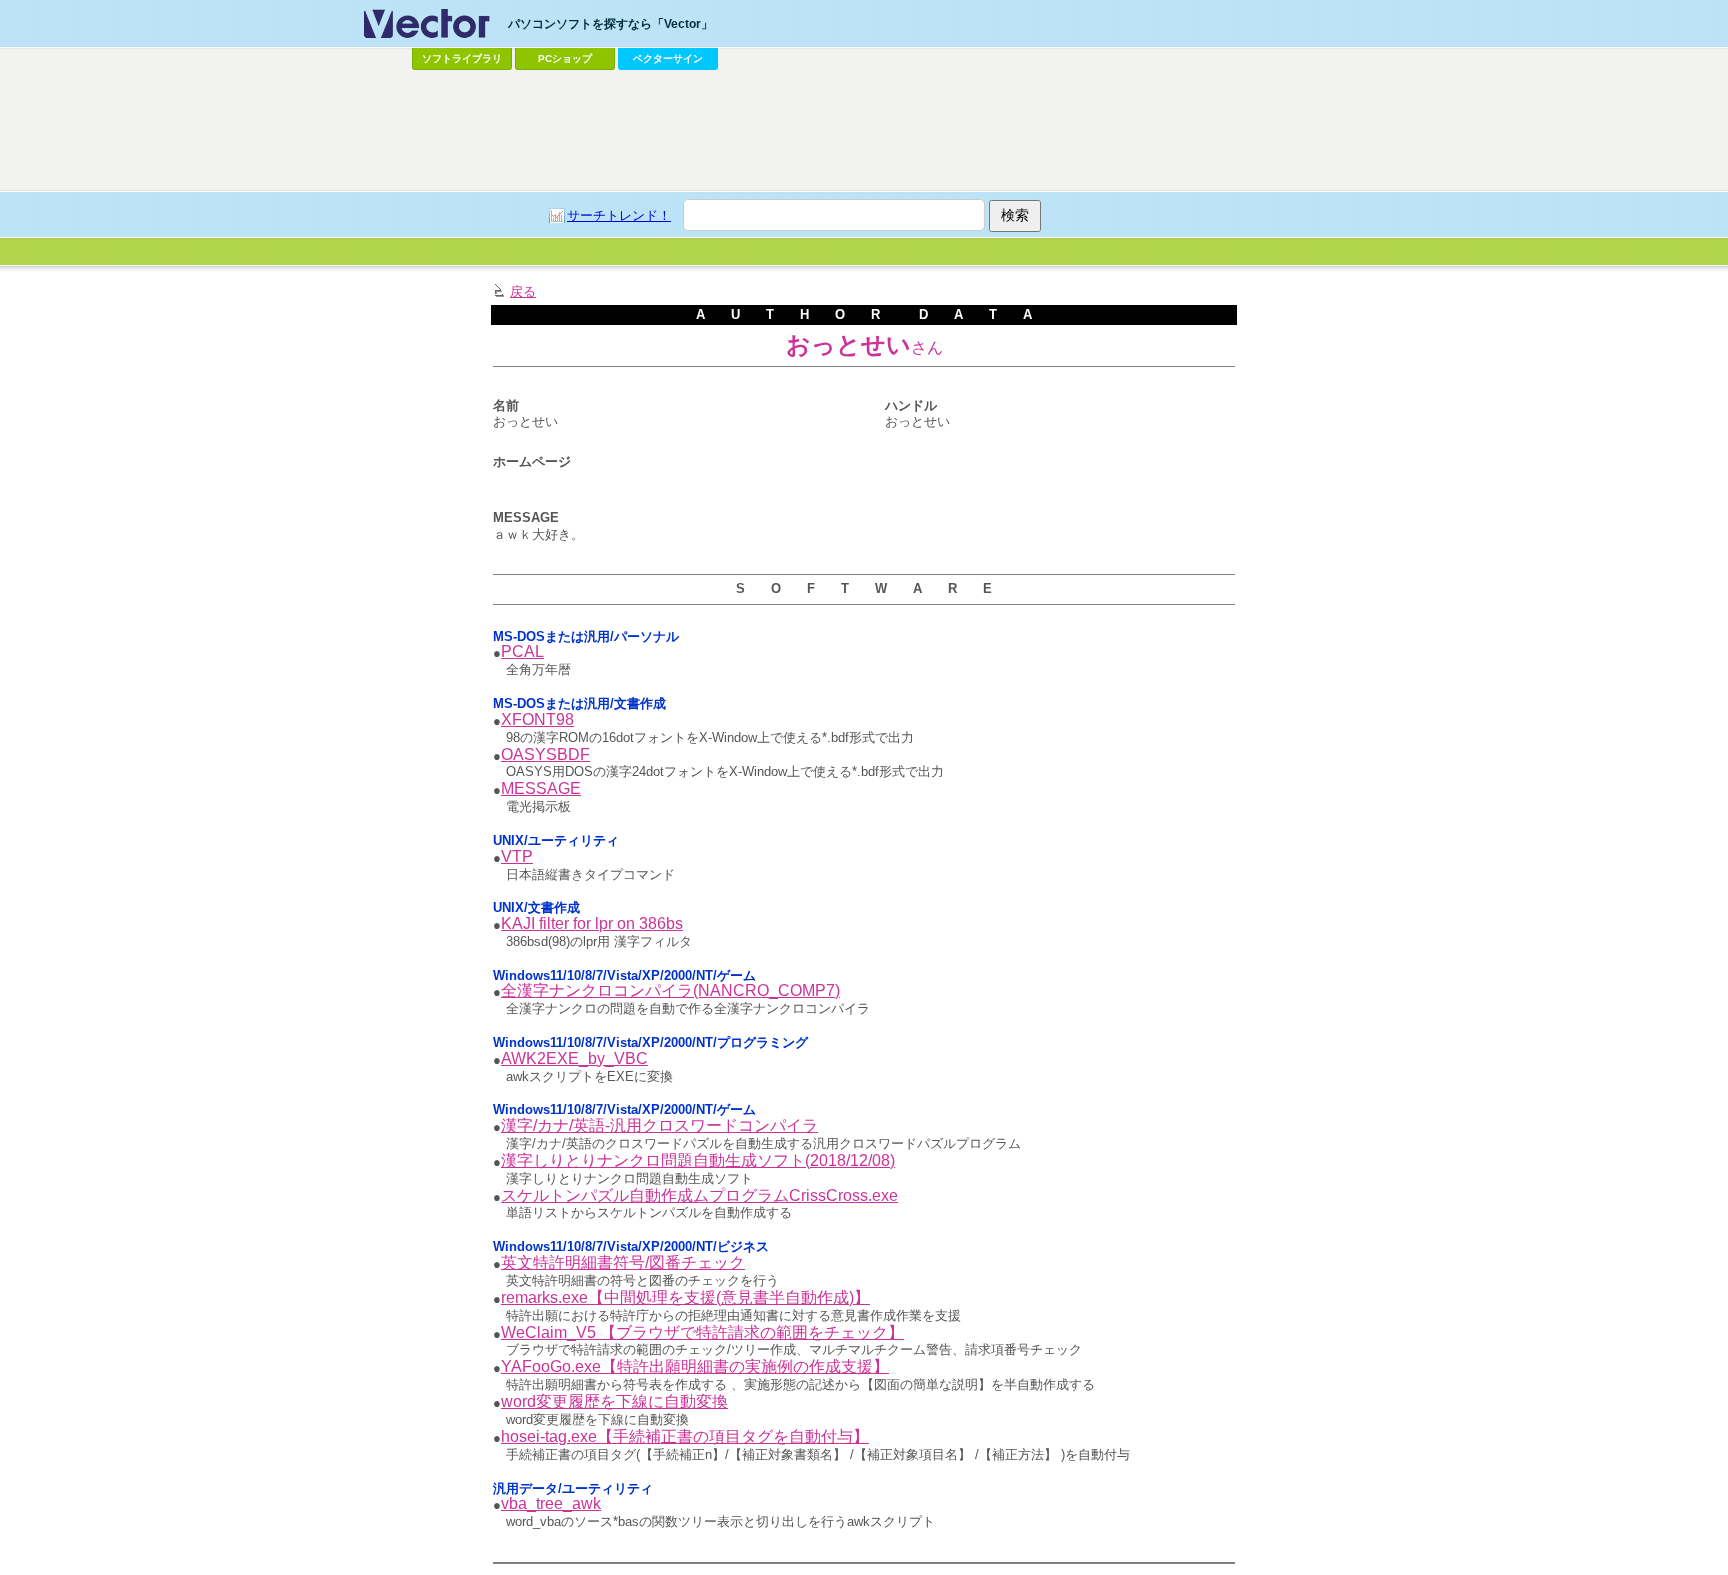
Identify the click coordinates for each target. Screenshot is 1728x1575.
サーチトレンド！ (619, 215)
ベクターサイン (668, 58)
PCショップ (565, 58)
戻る (523, 291)
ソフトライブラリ (462, 58)
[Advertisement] (864, 131)
